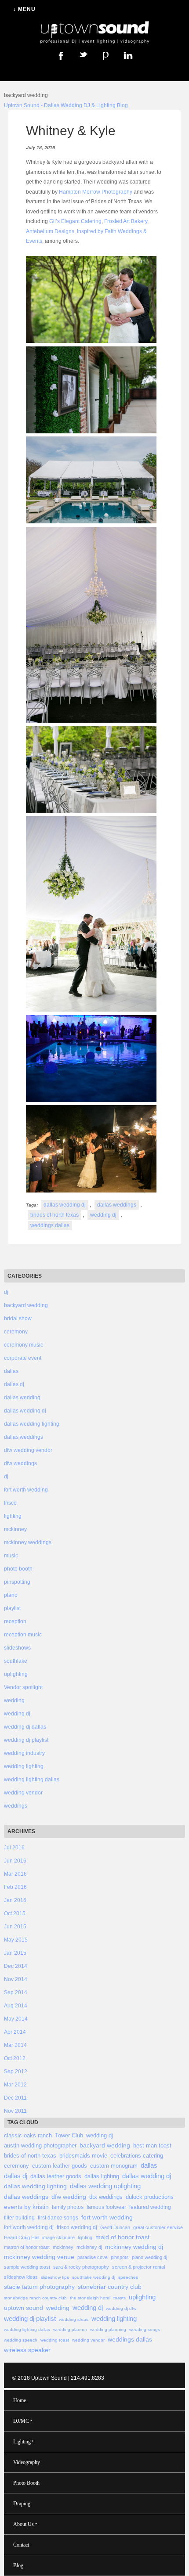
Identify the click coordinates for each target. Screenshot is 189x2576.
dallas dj (14, 1384)
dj (6, 1292)
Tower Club (69, 2135)
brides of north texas (55, 1215)
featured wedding (150, 2207)
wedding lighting (24, 1766)
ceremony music (24, 1345)
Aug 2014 (16, 2006)
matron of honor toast (27, 2247)
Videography (27, 2462)
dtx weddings (106, 2197)
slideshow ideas (21, 2277)
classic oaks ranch (28, 2135)
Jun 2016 (15, 1861)
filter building (19, 2218)
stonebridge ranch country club (35, 2298)
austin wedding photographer (40, 2145)
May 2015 (16, 1940)
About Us (25, 2524)
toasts (120, 2298)
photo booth (18, 1569)
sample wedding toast (27, 2267)
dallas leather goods (56, 2176)
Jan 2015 (15, 1953)
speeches (128, 2277)
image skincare (58, 2237)
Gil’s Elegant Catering (75, 221)
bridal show (18, 1319)
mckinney (15, 1529)
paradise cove (93, 2257)
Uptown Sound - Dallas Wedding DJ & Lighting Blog (66, 105)
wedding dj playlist (26, 1740)
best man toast (152, 2145)
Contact (21, 2545)
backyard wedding (26, 1305)
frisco (10, 1503)
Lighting (24, 2441)
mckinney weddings (28, 1542)
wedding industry (24, 1753)
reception (15, 1621)
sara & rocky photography (81, 2267)
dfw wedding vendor (28, 1450)
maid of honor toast (122, 2237)
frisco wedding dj (77, 2227)
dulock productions (150, 2197)
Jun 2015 (15, 1927)
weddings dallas (50, 1225)
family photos (68, 2207)
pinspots (120, 2257)
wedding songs (145, 2329)
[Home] (95, 44)
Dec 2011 (15, 2098)
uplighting (16, 1674)
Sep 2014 (16, 1992)
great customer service (158, 2227)
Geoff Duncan (115, 2227)
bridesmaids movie (83, 2156)
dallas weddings (117, 1205)
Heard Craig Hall (22, 2237)
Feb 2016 (15, 1887)
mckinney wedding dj (134, 2247)
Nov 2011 (15, 2111)
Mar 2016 (15, 1874)
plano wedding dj (149, 2257)
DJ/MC (23, 2421)
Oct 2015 (15, 1913)
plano (11, 1595)
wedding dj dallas (25, 1727)
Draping (22, 2504)
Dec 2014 (16, 1966)
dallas (11, 1371)
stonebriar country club (110, 2287)
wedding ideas (74, 2319)
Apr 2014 (15, 2032)
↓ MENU (24, 9)
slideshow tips (55, 2277)
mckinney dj (89, 2247)
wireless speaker (27, 2350)
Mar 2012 (15, 2085)
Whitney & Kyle (71, 131)
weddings (16, 1806)
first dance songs (58, 2218)
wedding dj (103, 1215)
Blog (18, 2565)
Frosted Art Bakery (126, 221)
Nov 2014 (16, 1979)
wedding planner (70, 2329)
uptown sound (24, 2308)
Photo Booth (26, 2483)
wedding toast (55, 2340)
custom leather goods (60, 2166)
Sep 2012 (16, 2072)
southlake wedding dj (94, 2277)
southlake (16, 1661)
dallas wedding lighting (32, 1424)
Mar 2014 (15, 2045)
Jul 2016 (14, 1848)
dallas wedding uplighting (105, 2186)
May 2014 (16, 2019)
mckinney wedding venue (39, 2257)
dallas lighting (102, 2176)
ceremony (16, 1332)
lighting (13, 1516)
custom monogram (114, 2166)
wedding (14, 1701)
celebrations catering (137, 2156)
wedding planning (108, 2329)
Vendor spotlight (23, 1687)
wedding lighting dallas (32, 1780)
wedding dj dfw (121, 2308)
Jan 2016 (15, 1900)
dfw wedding (69, 2197)
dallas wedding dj (65, 1205)
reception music (23, 1635)
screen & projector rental (138, 2267)
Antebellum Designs (50, 231)
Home (20, 2400)
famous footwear (106, 2207)
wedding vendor (23, 1793)
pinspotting (17, 1582)
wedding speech (21, 2340)
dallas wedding (22, 1398)
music (11, 1556)
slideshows (17, 1648)
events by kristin (26, 2207)
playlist (12, 1608)
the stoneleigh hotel (90, 2298)
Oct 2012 (15, 2058)
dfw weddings (20, 1463)
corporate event (23, 1358)
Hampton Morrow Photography (96, 192)
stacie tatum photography (39, 2287)
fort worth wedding (26, 1490)
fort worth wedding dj (29, 2227)
